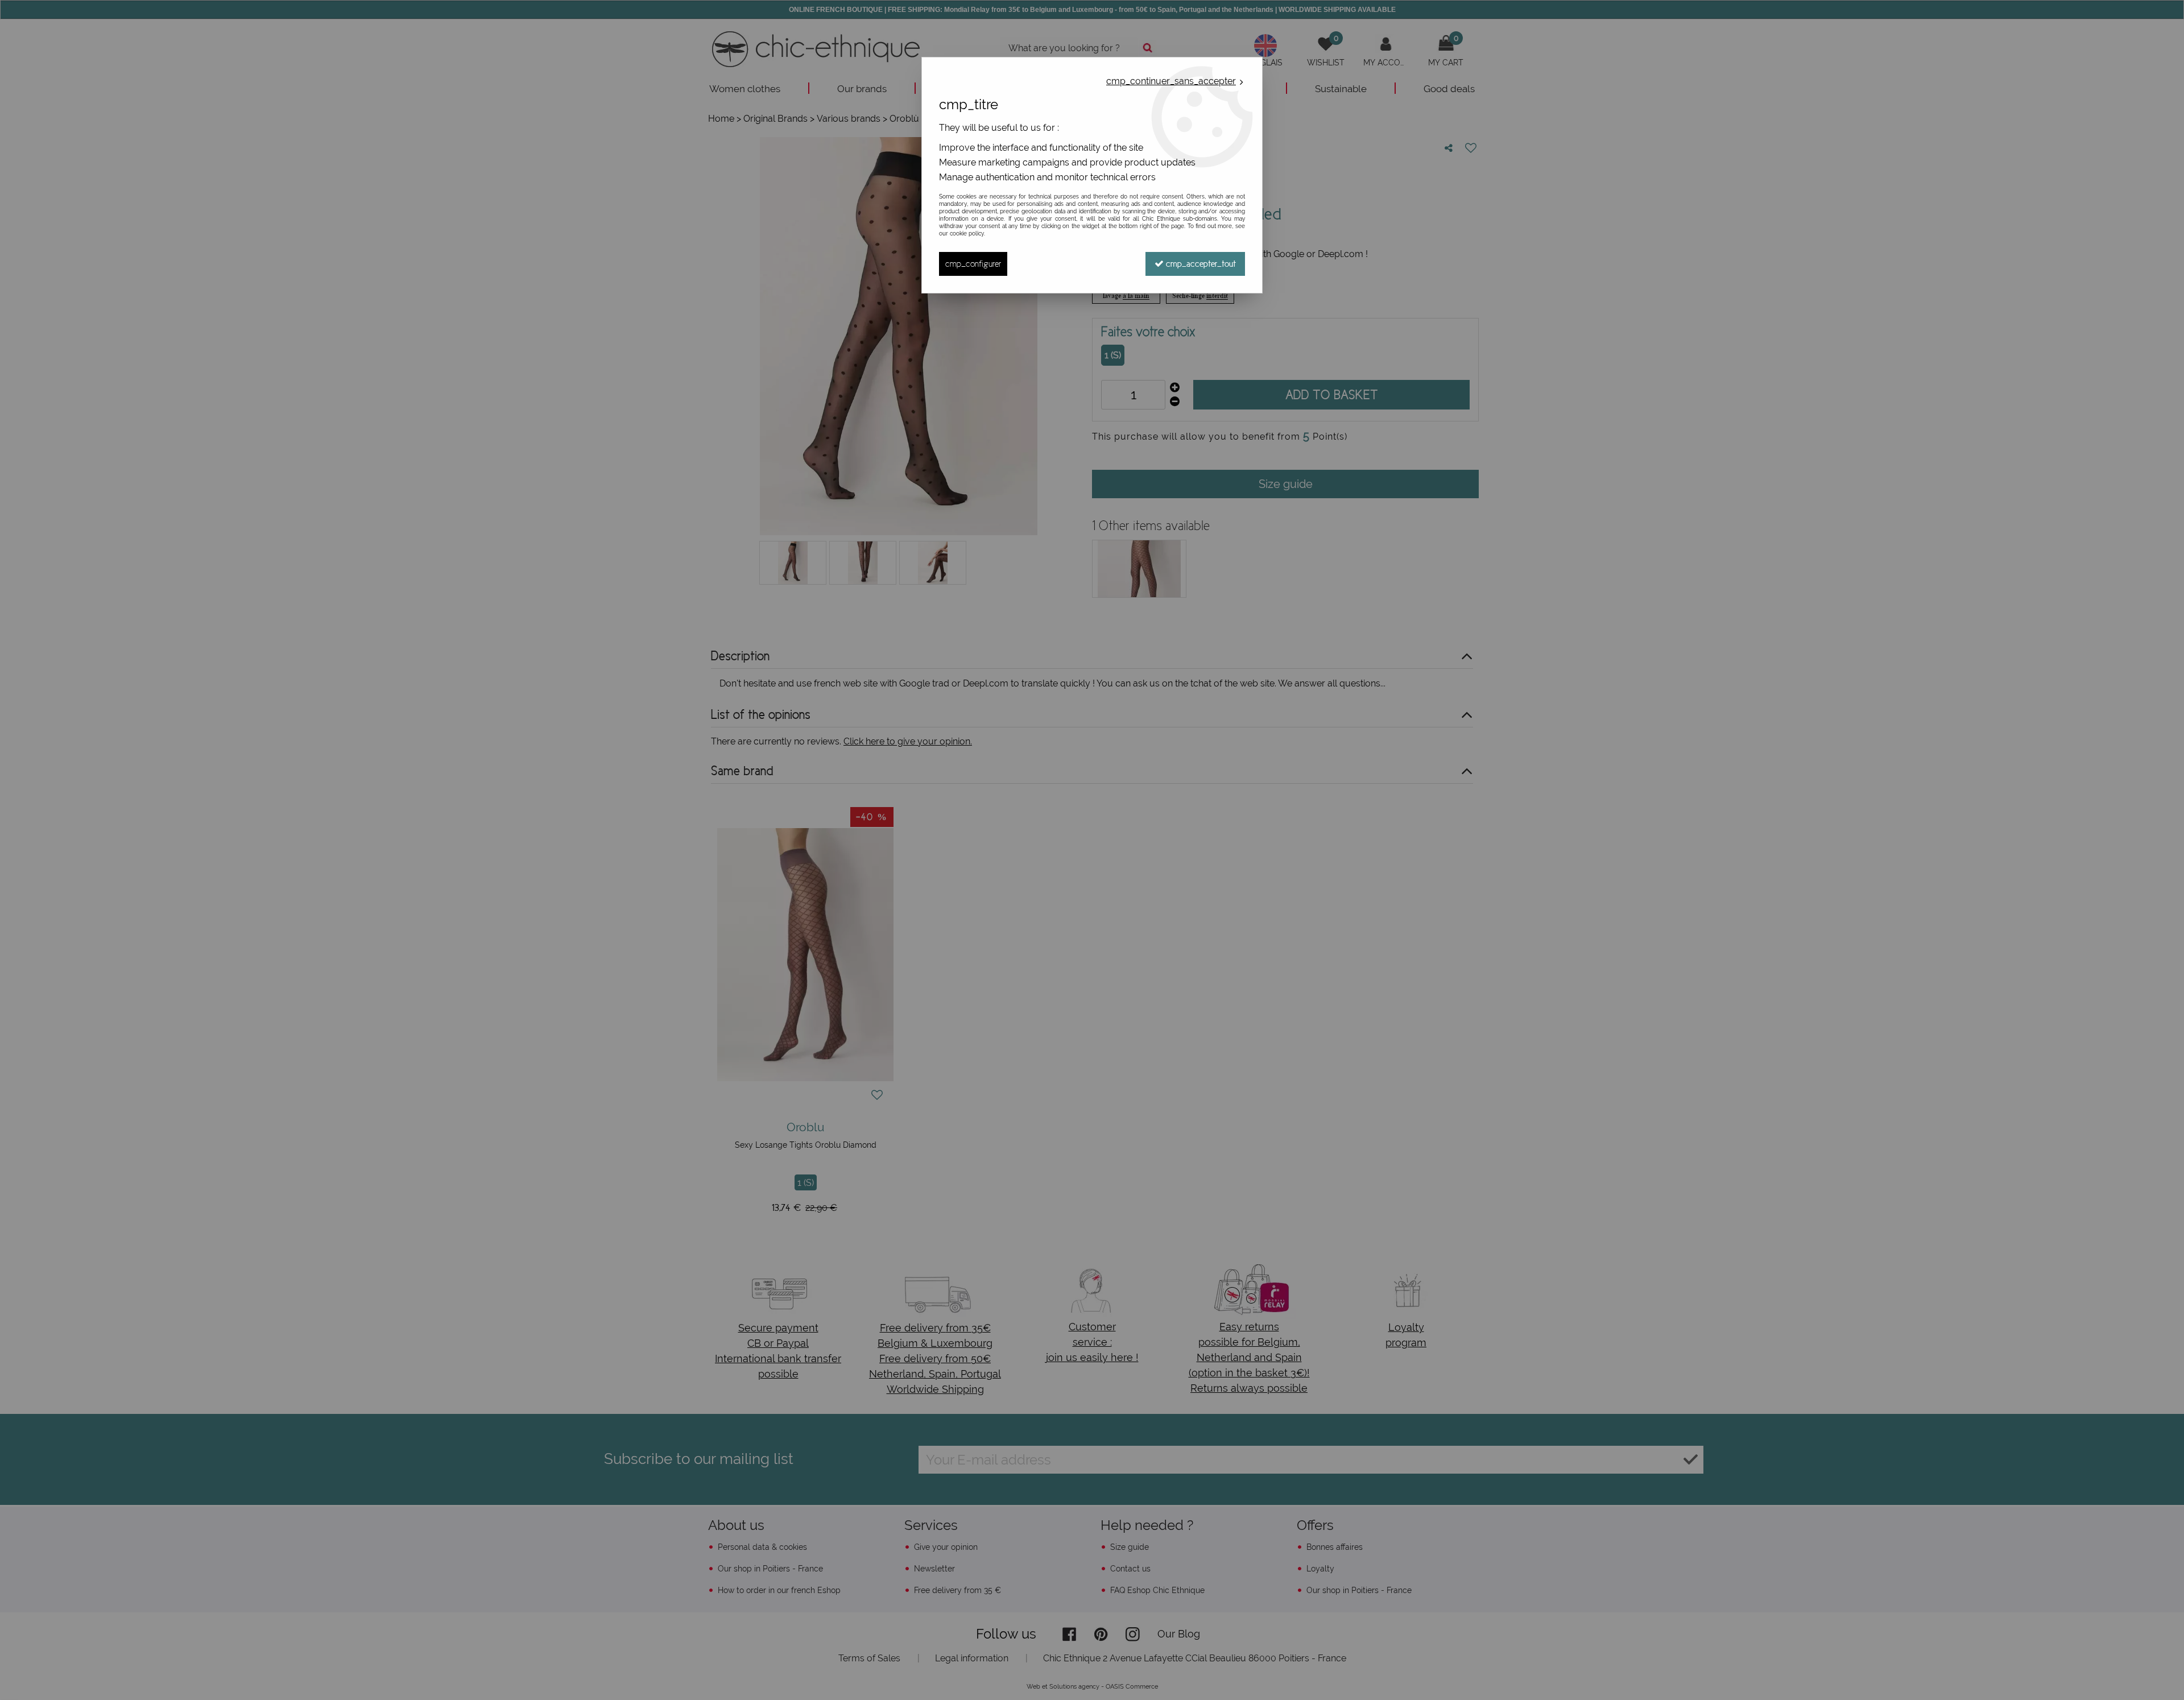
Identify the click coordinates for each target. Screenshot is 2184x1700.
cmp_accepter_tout (1200, 264)
